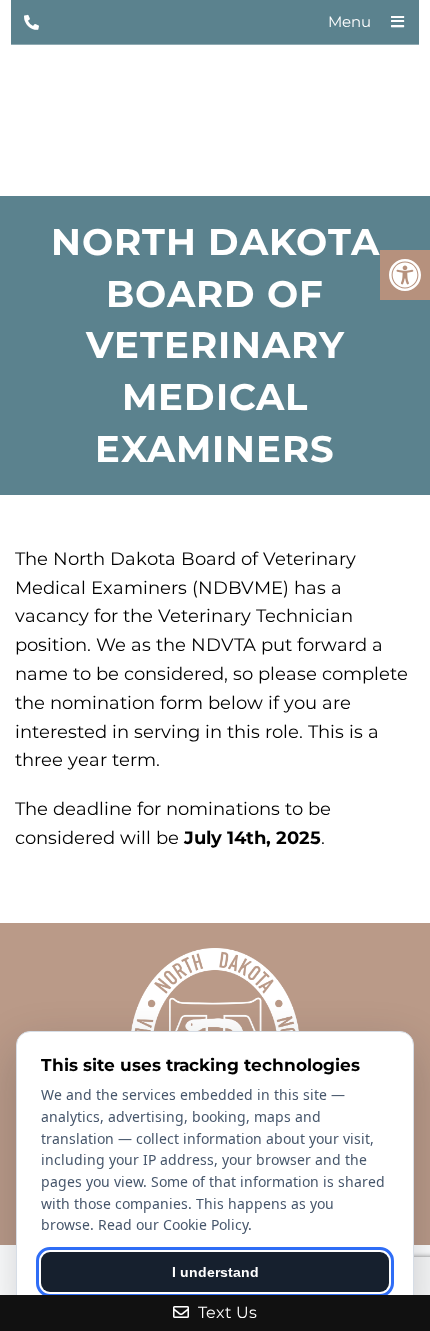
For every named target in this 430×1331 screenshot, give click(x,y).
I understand (215, 1272)
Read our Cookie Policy (173, 1224)
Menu (349, 21)
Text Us (225, 1312)
